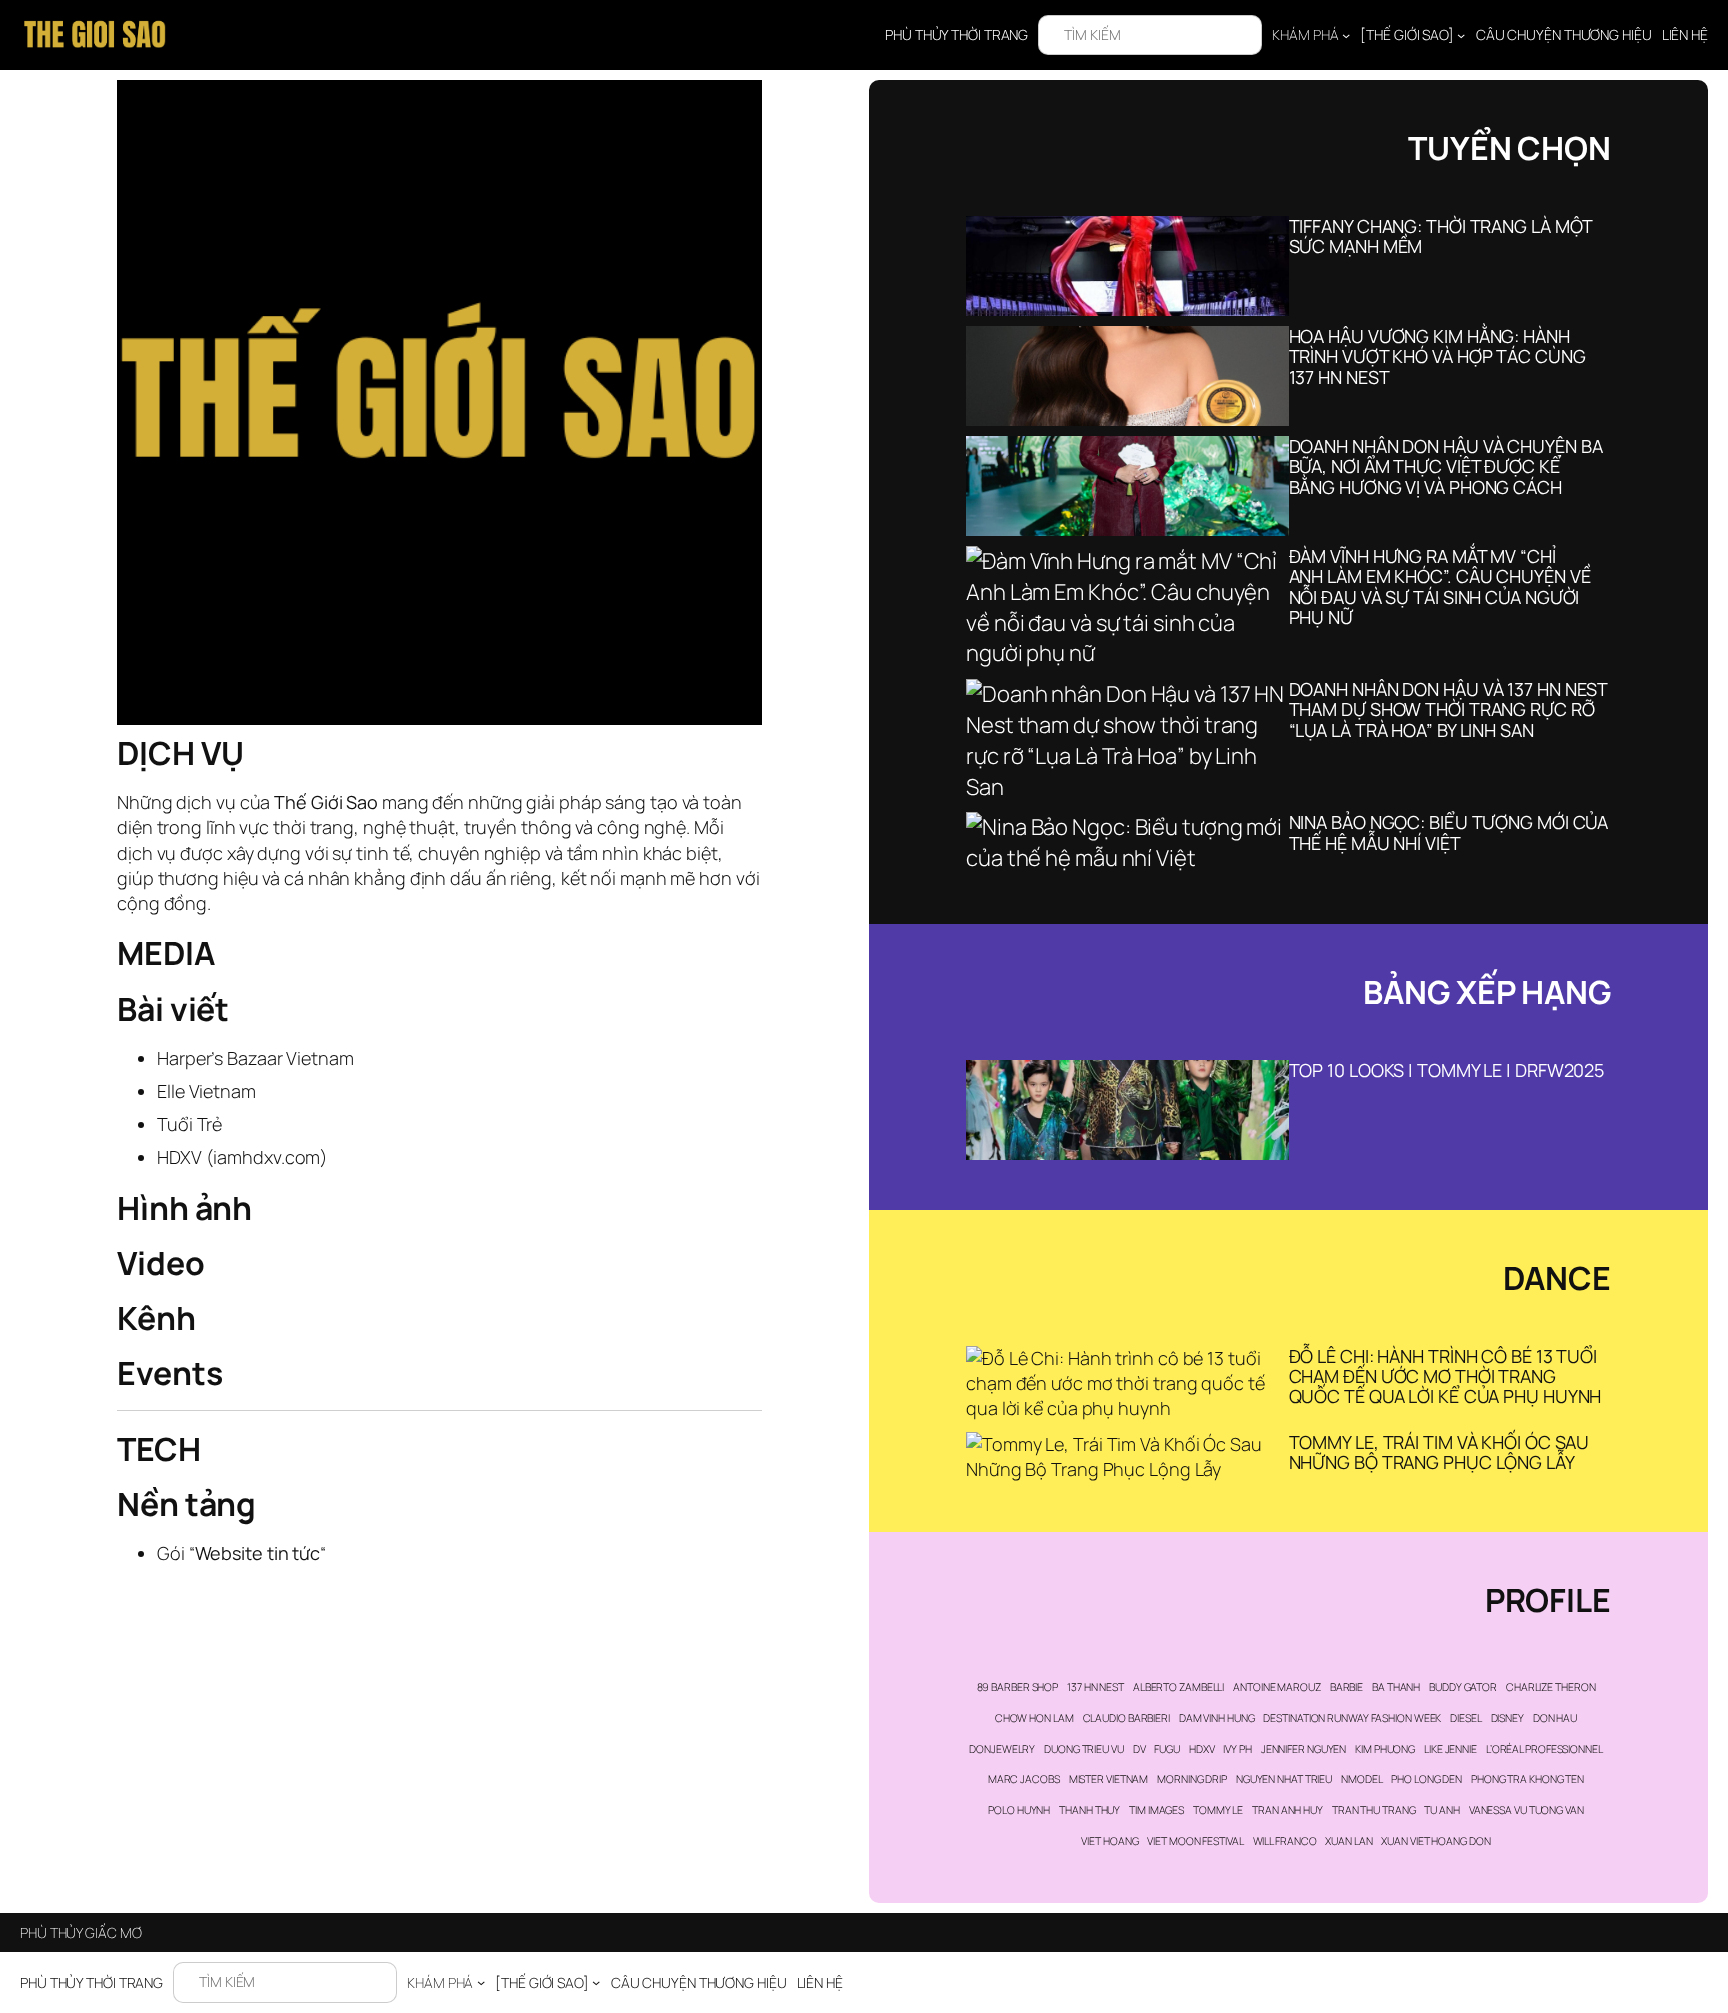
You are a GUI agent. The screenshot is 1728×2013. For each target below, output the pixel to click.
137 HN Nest (1095, 1687)
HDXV (1202, 1749)
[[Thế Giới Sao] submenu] (1461, 35)
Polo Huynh (1019, 1810)
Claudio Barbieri (1126, 1718)
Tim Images (1156, 1810)
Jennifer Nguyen (1304, 1749)
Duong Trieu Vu (1084, 1749)
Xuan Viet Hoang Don (1435, 1841)
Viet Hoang (1109, 1841)
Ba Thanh (1396, 1687)
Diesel (1465, 1718)
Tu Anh (1441, 1810)
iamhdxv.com (266, 1157)
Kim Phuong (1385, 1749)
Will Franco (1285, 1841)
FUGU (1167, 1749)
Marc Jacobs (1024, 1779)
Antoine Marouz (1277, 1687)
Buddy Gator (1463, 1687)
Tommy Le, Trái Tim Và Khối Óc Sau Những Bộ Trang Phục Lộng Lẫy (1439, 1452)
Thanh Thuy (1089, 1810)
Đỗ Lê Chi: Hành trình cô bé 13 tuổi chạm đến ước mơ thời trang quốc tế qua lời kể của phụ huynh (1445, 1376)
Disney (1507, 1718)
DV (1139, 1749)
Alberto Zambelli (1178, 1687)
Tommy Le (1218, 1810)
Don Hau (1555, 1718)
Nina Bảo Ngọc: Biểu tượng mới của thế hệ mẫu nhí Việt (1449, 832)
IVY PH (1237, 1749)
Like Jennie (1450, 1749)
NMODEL (1361, 1779)
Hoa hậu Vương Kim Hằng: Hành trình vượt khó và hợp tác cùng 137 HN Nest (1437, 356)
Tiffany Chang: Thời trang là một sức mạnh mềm (1441, 236)
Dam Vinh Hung (1217, 1718)
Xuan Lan (1348, 1841)
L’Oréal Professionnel (1544, 1749)
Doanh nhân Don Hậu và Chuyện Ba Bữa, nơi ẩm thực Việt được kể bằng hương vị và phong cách (1446, 466)
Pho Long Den (1426, 1779)
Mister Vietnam (1109, 1779)
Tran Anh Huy (1287, 1810)
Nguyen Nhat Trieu (1284, 1779)
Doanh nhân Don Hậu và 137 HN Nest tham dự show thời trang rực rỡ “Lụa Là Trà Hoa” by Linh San (1448, 709)
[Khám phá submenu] (1346, 35)
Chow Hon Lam (1034, 1718)
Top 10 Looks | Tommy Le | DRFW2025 (1447, 1070)
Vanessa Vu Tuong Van (1526, 1810)
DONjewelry (1002, 1749)
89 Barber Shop (1018, 1687)
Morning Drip (1192, 1779)
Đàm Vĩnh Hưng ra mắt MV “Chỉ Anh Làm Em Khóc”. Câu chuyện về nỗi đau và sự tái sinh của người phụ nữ (1440, 586)
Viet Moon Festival (1195, 1841)
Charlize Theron (1551, 1687)
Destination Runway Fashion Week (1352, 1718)
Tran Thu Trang (1374, 1810)
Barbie (1346, 1687)
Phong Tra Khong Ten (1527, 1779)
